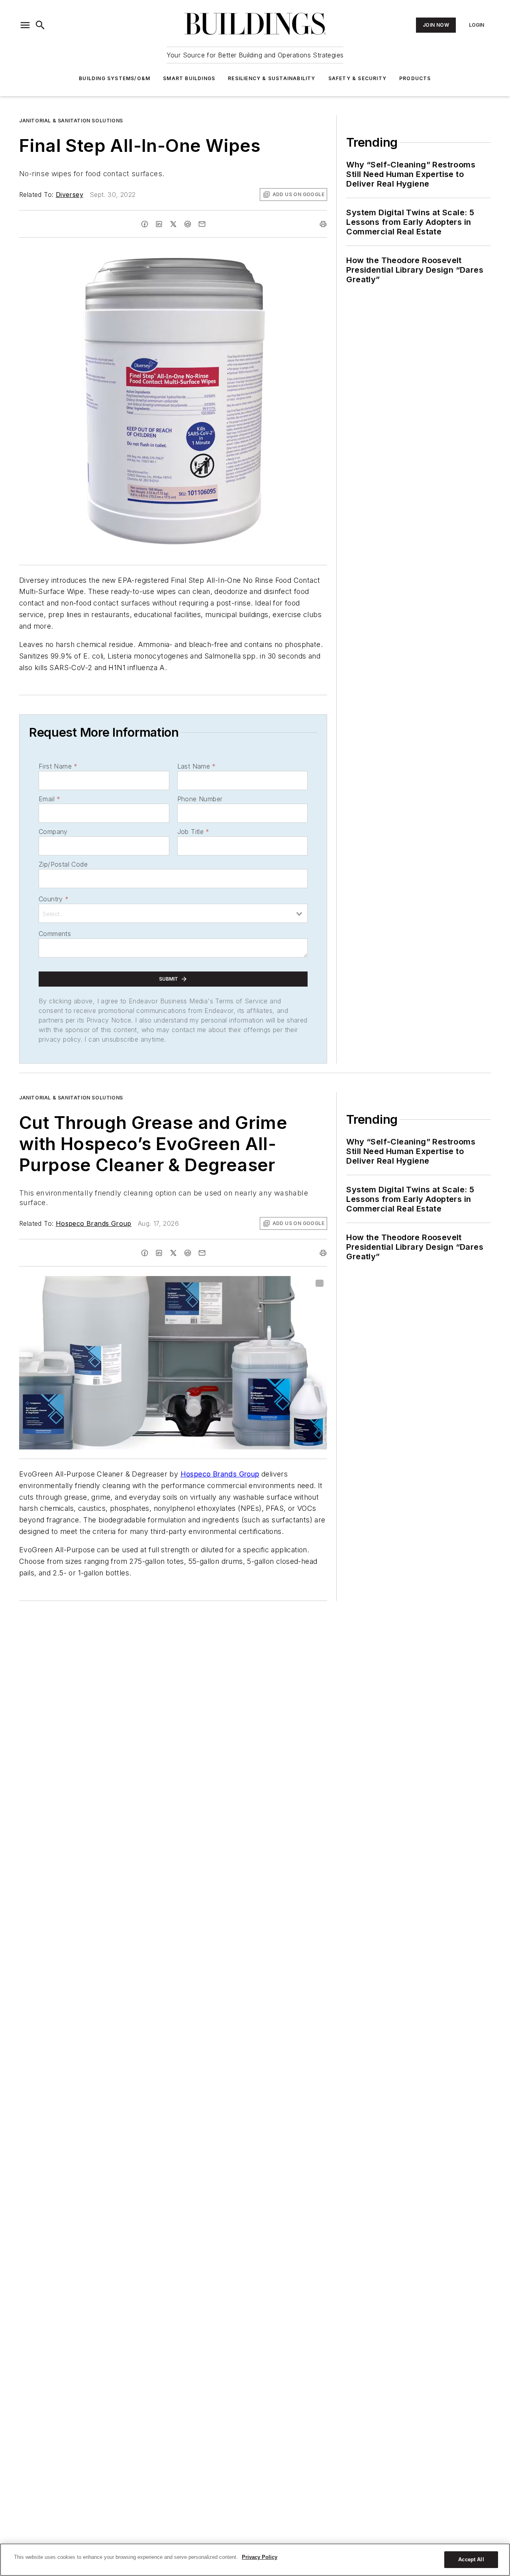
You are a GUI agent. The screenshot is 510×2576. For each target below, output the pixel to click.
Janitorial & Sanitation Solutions (71, 121)
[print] (323, 224)
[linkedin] (159, 224)
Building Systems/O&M (115, 78)
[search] (40, 25)
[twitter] (173, 224)
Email (49, 799)
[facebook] (145, 224)
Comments (55, 934)
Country (54, 899)
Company (53, 832)
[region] (255, 2560)
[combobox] (173, 913)
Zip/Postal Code (63, 864)
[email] (202, 224)
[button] (25, 25)
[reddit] (188, 224)
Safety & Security (357, 78)
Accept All (471, 2559)
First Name (58, 766)
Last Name (197, 766)
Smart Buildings (189, 78)
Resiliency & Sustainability (272, 78)
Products (415, 78)
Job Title (193, 832)
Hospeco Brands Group (94, 1223)
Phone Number (200, 799)
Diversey (70, 195)
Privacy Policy (260, 2557)
